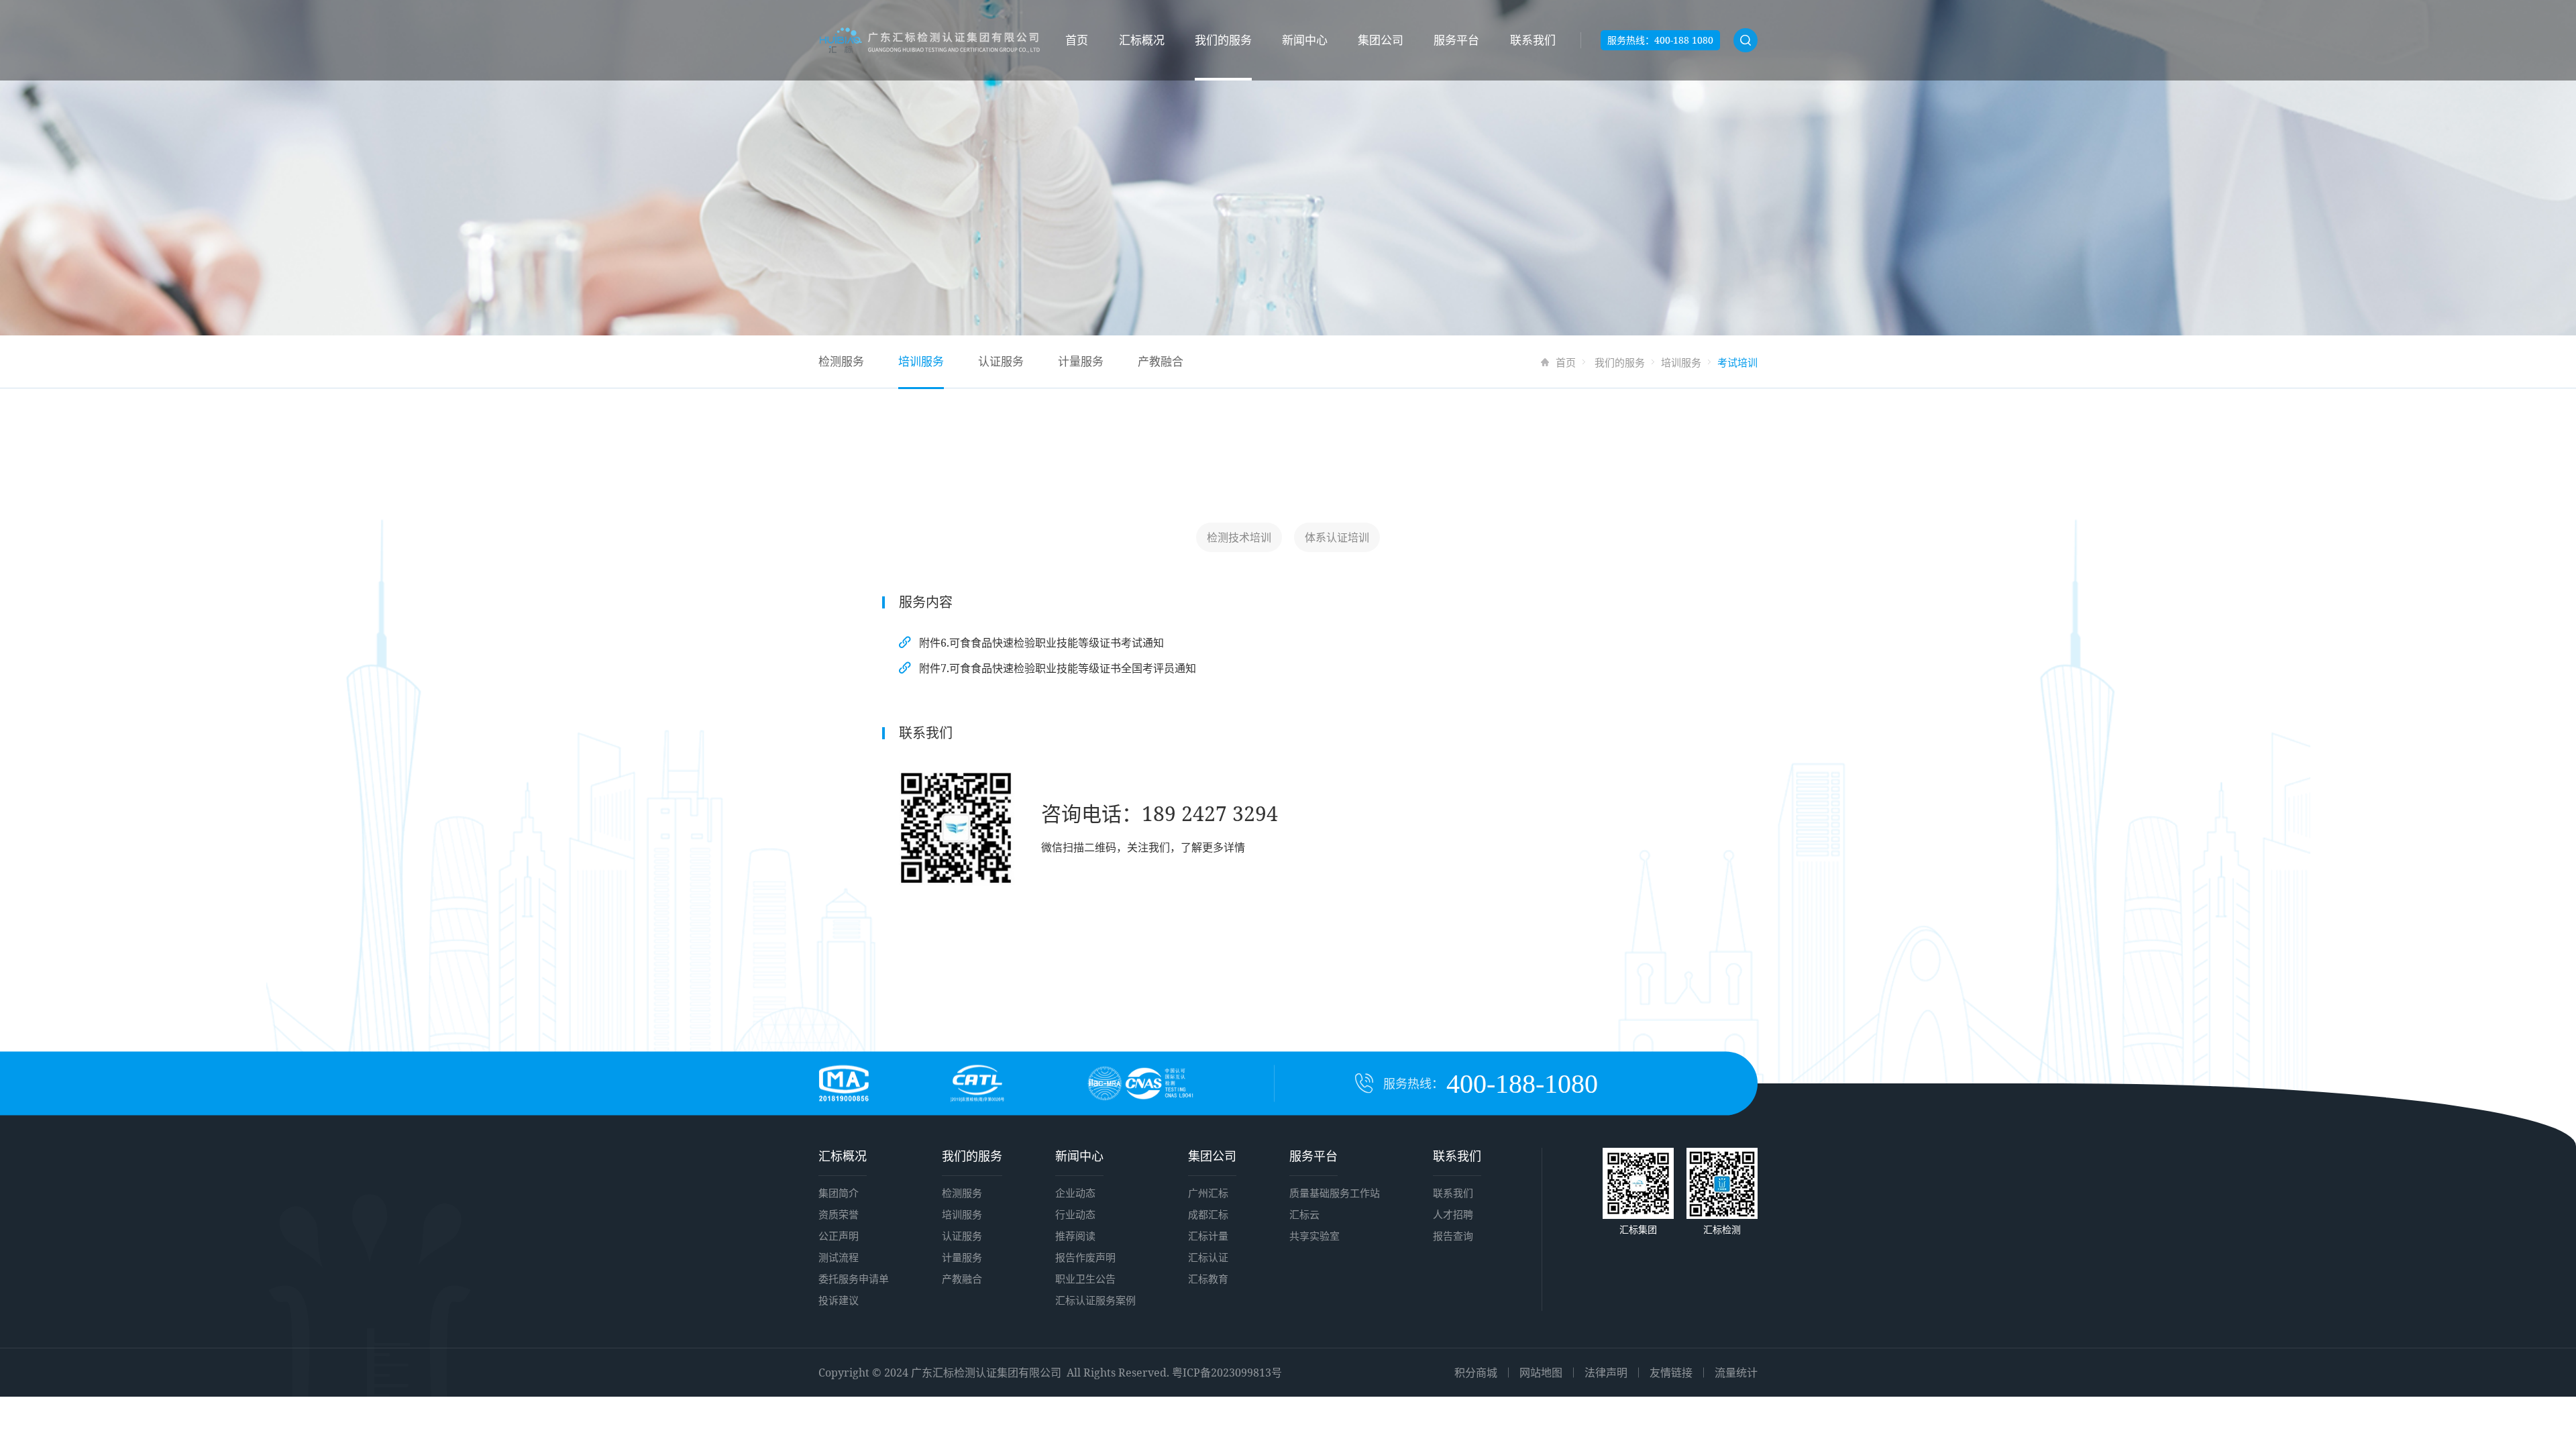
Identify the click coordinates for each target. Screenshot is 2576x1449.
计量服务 (1081, 361)
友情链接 (1671, 1373)
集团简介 (839, 1193)
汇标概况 (1142, 40)
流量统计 (1736, 1373)
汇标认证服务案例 (1095, 1300)
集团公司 (1381, 40)
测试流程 (839, 1257)
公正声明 (839, 1236)
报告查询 (1453, 1236)
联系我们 (1533, 40)
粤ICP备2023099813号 (1227, 1373)
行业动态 (1075, 1214)
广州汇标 (1208, 1193)
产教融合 (1161, 361)
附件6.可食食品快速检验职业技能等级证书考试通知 (1041, 643)
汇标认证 (1208, 1257)
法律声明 (1606, 1373)
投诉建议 (839, 1300)
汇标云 (1304, 1214)
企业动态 (1075, 1193)
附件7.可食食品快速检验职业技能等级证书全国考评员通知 (1058, 668)
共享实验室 (1314, 1236)
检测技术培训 (1239, 537)
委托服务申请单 (854, 1279)
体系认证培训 (1337, 537)
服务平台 (1456, 40)
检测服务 (841, 361)
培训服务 (1681, 362)
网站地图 (1541, 1373)
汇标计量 (1208, 1236)
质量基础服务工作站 (1335, 1193)
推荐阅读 (1075, 1236)
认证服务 (1001, 361)
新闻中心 (1305, 40)
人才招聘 (1453, 1214)
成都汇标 (1208, 1214)
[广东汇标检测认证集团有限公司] (929, 41)
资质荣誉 (839, 1214)
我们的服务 (1223, 40)
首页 (1077, 40)
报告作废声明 (1085, 1257)
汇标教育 (1208, 1279)
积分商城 (1476, 1373)
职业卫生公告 (1085, 1279)
